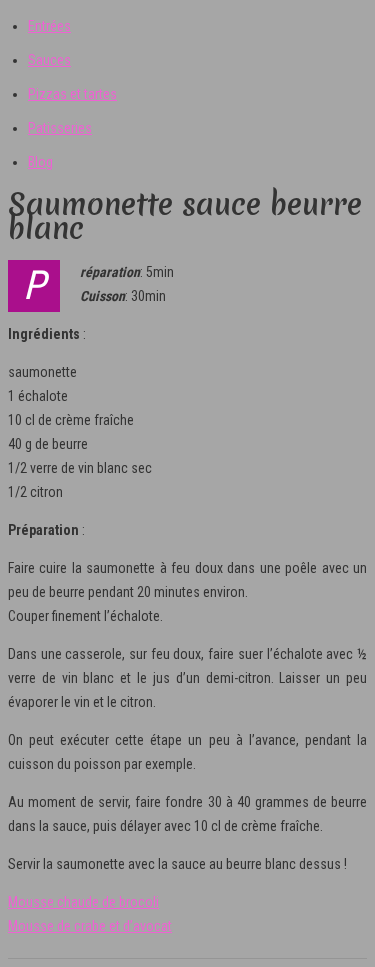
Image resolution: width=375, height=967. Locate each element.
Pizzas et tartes (72, 94)
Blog (40, 162)
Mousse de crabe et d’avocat (90, 926)
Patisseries (60, 128)
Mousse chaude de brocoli (83, 902)
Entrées (49, 26)
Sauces (49, 60)
